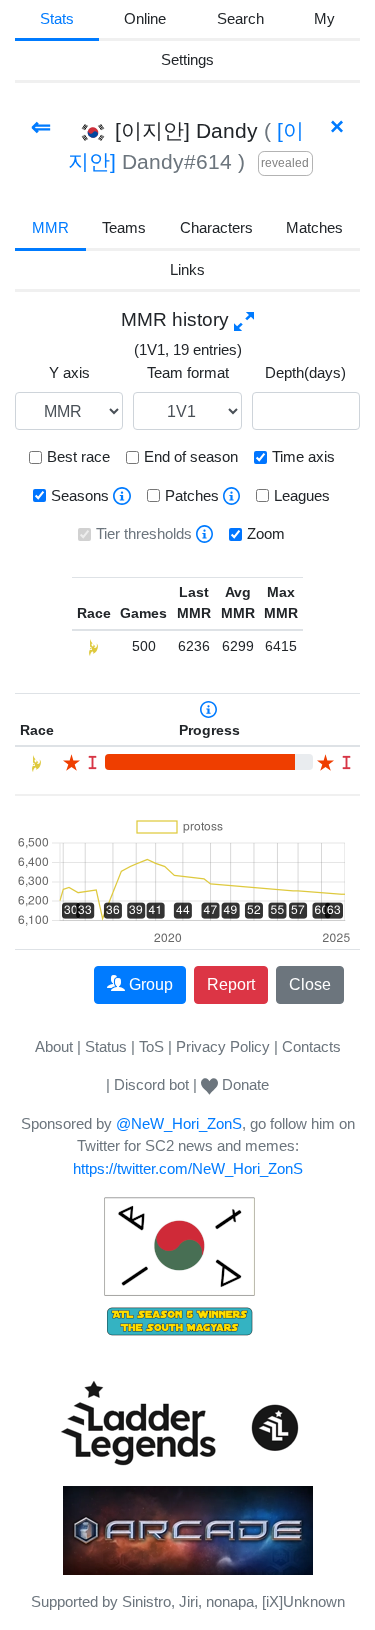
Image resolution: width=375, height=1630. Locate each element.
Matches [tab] (314, 227)
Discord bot (151, 1084)
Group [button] (151, 984)
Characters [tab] (216, 227)
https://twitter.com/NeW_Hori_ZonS (188, 1168)
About (54, 1046)
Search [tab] (240, 18)
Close (310, 984)
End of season (191, 456)
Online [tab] (145, 18)
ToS (151, 1046)
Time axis (303, 456)
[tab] (324, 20)
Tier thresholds (144, 533)
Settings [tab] (187, 59)
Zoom (266, 533)
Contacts (311, 1046)
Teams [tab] (124, 227)
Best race (78, 456)
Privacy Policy (223, 1046)
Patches (192, 495)
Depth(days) (305, 372)
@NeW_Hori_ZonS (179, 1123)
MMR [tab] (50, 227)
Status (106, 1046)
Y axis (69, 372)
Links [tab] (187, 269)
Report (231, 984)
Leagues (302, 495)
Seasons (80, 495)
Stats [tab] (57, 18)
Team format (188, 372)
